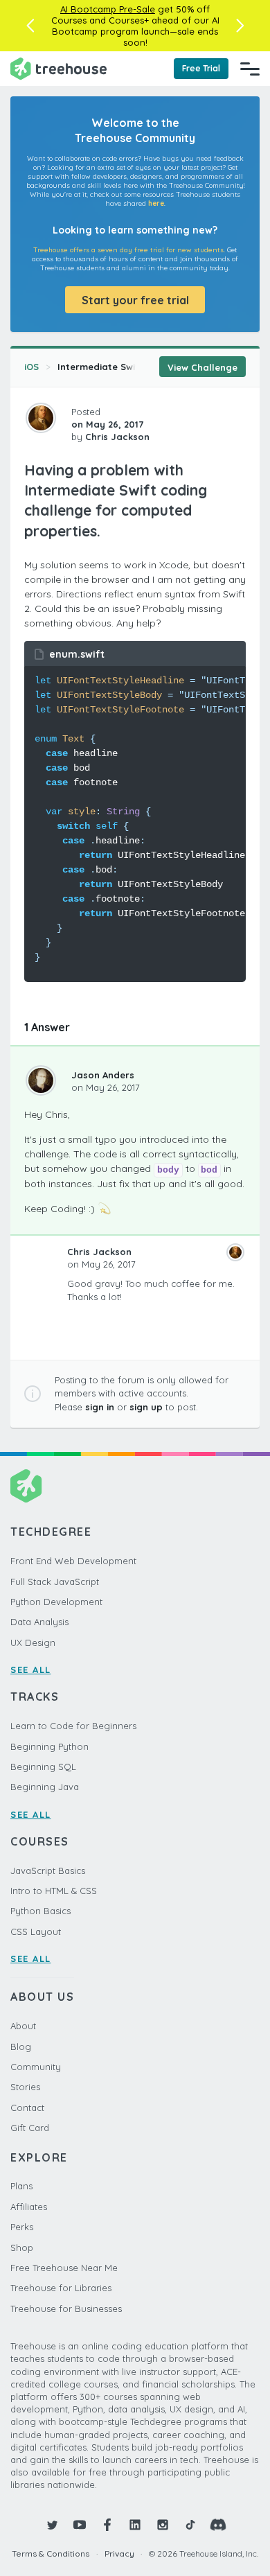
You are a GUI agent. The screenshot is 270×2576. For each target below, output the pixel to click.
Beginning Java (45, 1787)
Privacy (119, 2553)
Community (36, 2067)
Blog (21, 2047)
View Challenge (202, 367)
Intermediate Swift (100, 367)
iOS (31, 367)
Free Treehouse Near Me (64, 2268)
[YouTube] (80, 2525)
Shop (22, 2248)
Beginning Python (49, 1746)
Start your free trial (135, 300)
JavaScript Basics (48, 1870)
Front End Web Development (73, 1561)
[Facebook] (107, 2525)
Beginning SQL (43, 1767)
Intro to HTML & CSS (54, 1891)
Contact (27, 2108)
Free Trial (201, 68)
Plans (21, 2186)
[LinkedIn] (135, 2525)
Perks (22, 2227)
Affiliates (29, 2207)
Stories (25, 2087)
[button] (30, 26)
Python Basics (40, 1911)
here (156, 203)
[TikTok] (190, 2525)
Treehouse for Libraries (61, 2288)
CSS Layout (36, 1931)
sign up (146, 1407)
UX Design (33, 1642)
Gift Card (30, 2128)
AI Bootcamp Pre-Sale (108, 9)
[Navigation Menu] (250, 69)
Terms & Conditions (51, 2553)
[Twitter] (52, 2525)
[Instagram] (163, 2525)
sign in (100, 1407)
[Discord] (218, 2525)
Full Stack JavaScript (55, 1581)
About (23, 2026)
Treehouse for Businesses (66, 2308)
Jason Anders (103, 1075)
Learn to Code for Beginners (73, 1726)
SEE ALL (31, 1670)
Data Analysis (39, 1622)
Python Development (56, 1602)
